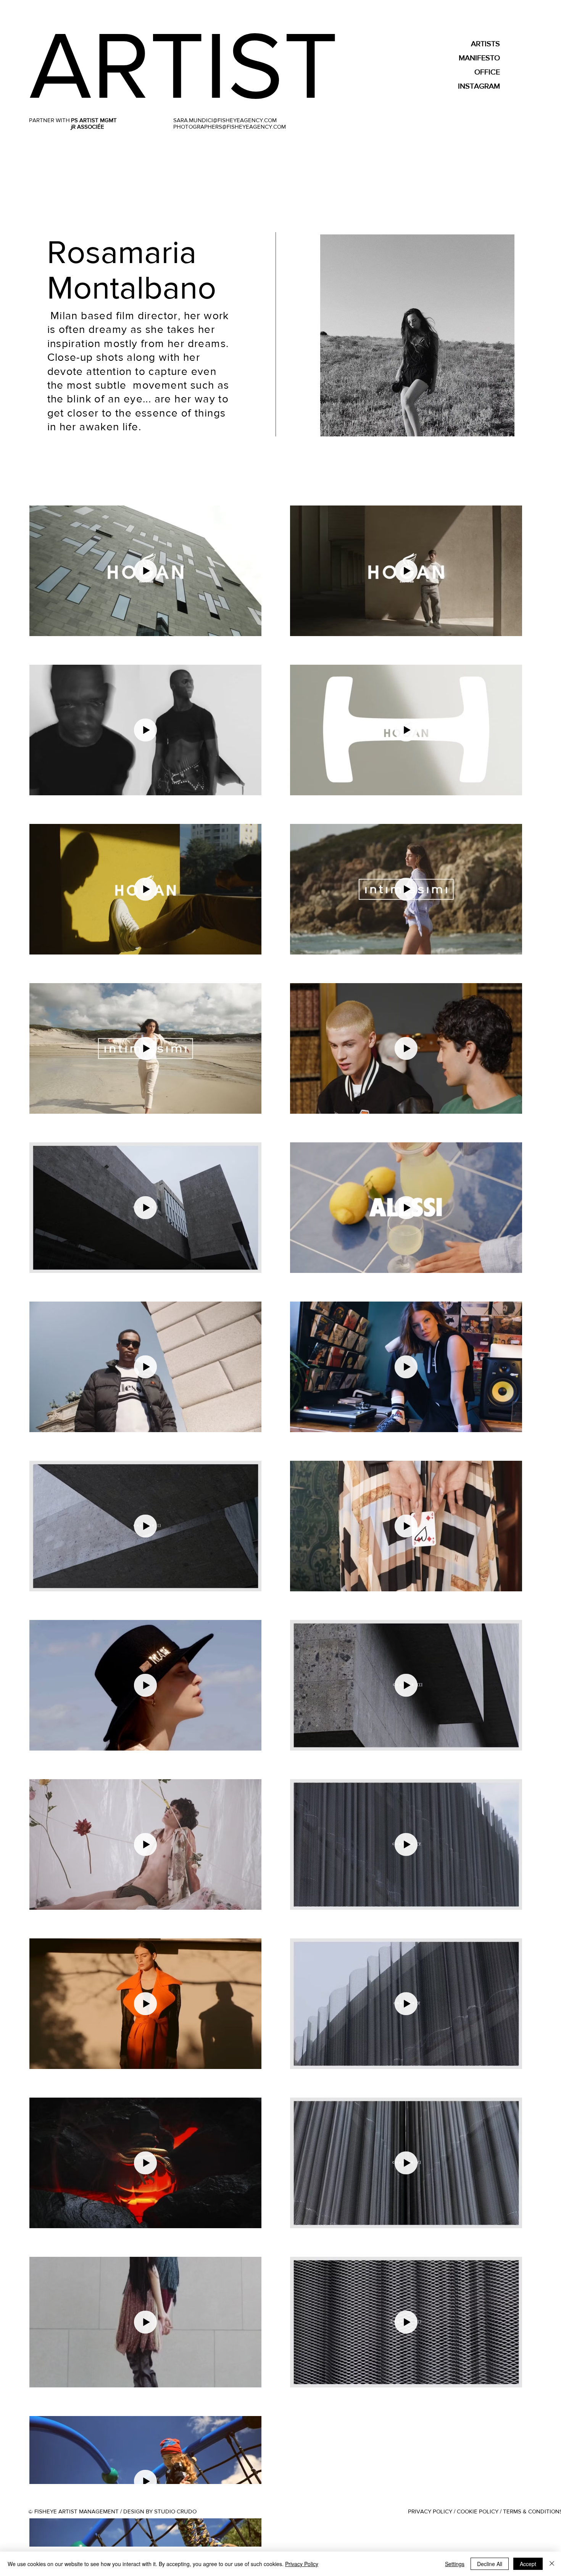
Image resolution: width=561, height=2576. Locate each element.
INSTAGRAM (479, 86)
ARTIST (184, 65)
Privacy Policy (302, 2564)
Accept (528, 2564)
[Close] (552, 2564)
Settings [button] (455, 2564)
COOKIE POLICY (478, 2511)
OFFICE (487, 72)
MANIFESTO (479, 58)
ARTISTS (485, 44)
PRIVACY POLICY (430, 2511)
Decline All (490, 2564)
